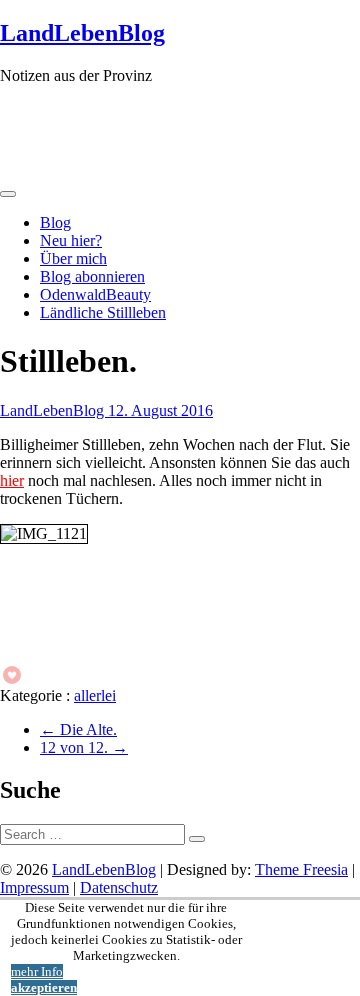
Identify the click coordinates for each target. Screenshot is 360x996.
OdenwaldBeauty (95, 294)
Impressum (34, 887)
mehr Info (37, 971)
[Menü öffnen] (8, 194)
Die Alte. (78, 729)
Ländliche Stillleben (103, 312)
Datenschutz (119, 887)
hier (12, 480)
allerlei (95, 695)
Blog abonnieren (92, 276)
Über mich (73, 258)
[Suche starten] (197, 839)
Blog (55, 222)
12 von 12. (84, 747)
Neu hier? (71, 240)
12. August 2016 (160, 410)
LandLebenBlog (82, 33)
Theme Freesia (301, 869)
